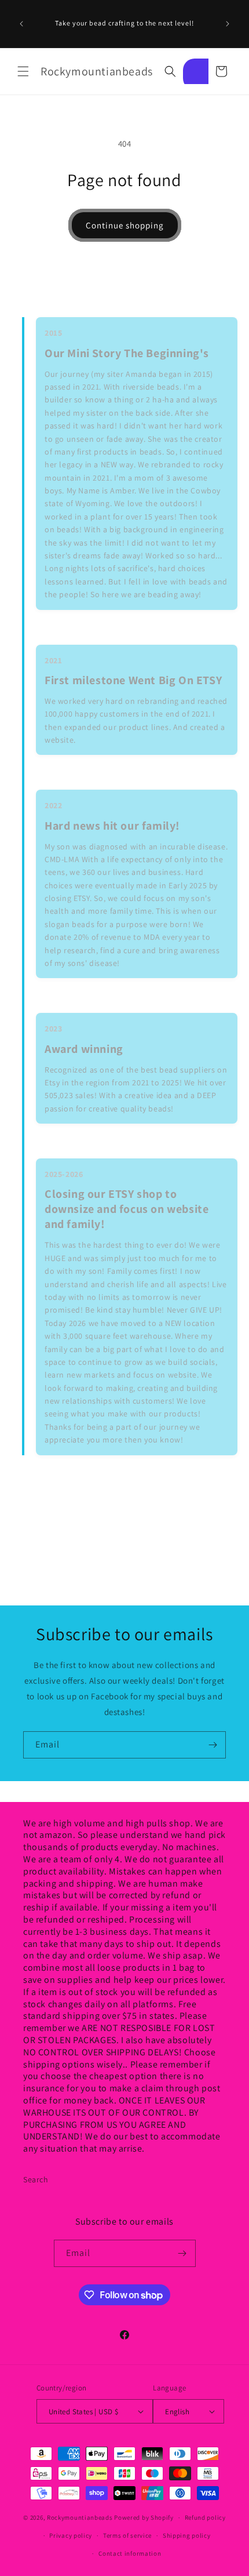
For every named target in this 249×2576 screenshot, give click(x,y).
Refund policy (205, 2517)
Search (36, 2179)
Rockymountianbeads (80, 2517)
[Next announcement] (228, 24)
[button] (23, 71)
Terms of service (127, 2535)
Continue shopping (125, 225)
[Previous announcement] (21, 24)
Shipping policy (187, 2535)
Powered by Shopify (144, 2517)
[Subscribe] (213, 1745)
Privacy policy (71, 2535)
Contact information (130, 2553)
